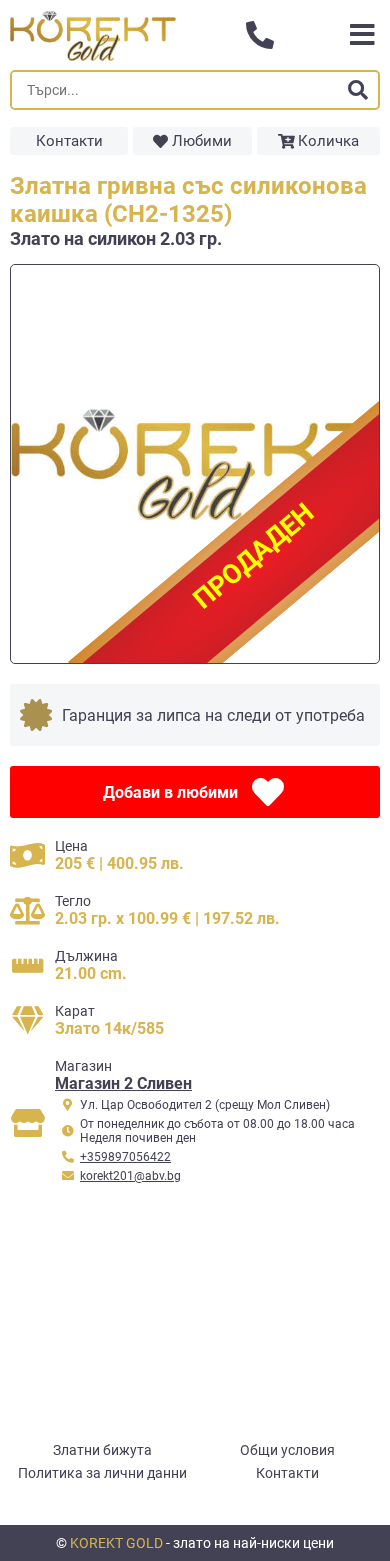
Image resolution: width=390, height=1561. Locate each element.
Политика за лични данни (102, 1473)
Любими (202, 141)
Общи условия (287, 1450)
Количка (328, 141)
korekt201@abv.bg (130, 1176)
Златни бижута (102, 1450)
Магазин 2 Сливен (123, 1083)
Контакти (69, 141)
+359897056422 (125, 1157)
